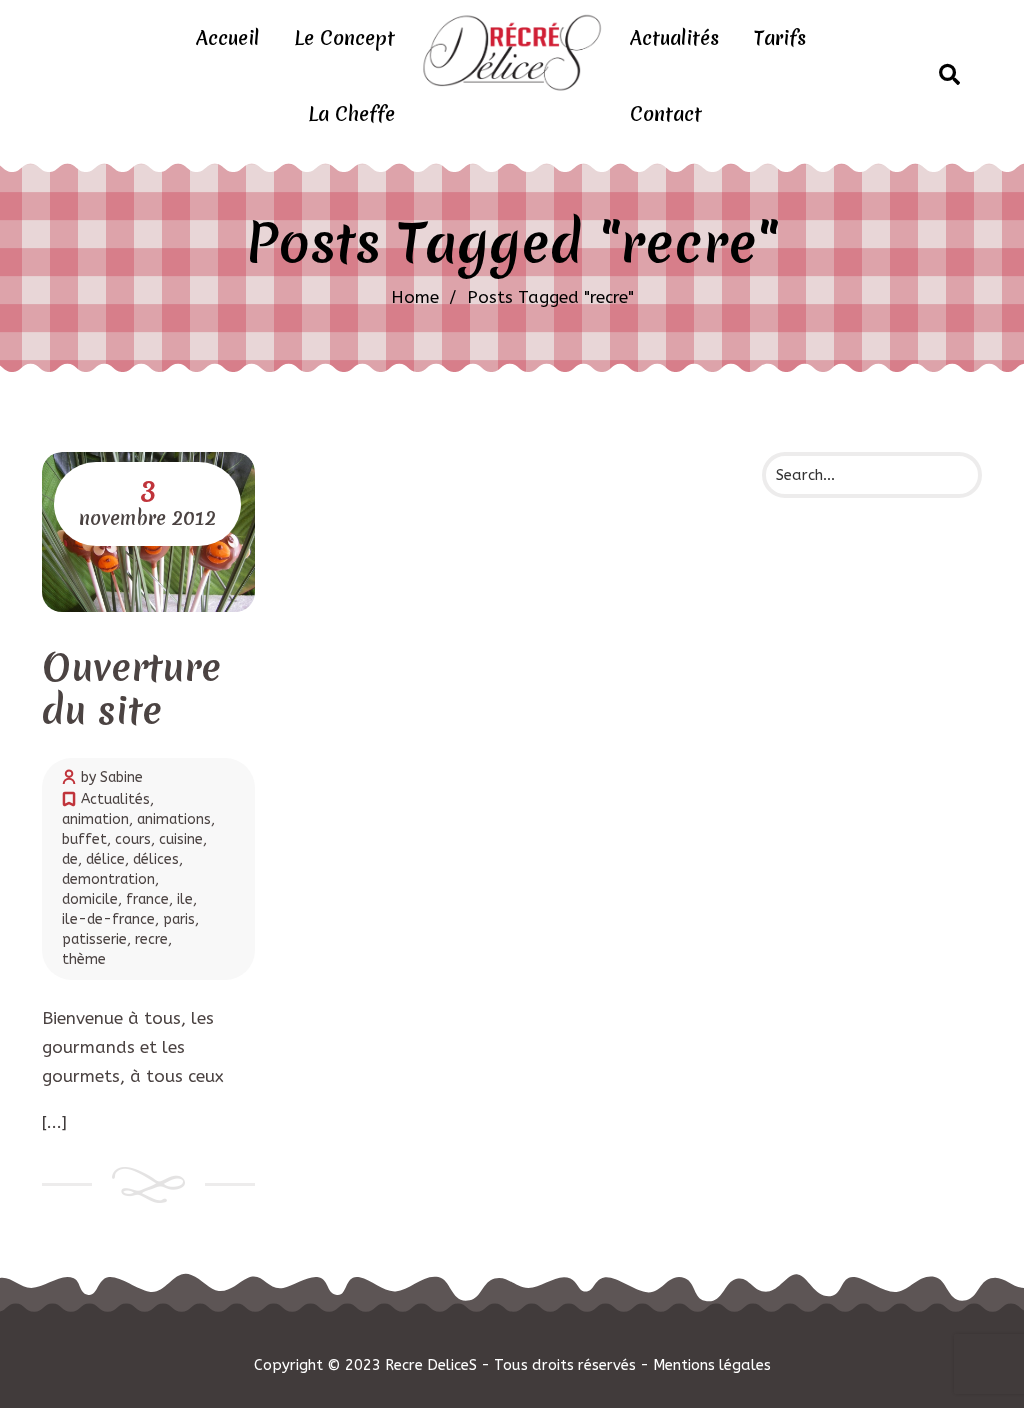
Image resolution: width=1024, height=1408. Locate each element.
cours (133, 839)
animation (95, 819)
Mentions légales (712, 1365)
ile (185, 899)
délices (156, 859)
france (147, 899)
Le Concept (344, 38)
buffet (84, 839)
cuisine (181, 839)
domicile (90, 899)
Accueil (227, 38)
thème (84, 959)
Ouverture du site (131, 688)
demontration (108, 879)
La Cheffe (351, 114)
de (70, 859)
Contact (666, 114)
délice (105, 859)
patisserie (94, 939)
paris (179, 919)
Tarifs (780, 38)
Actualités (674, 38)
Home (415, 297)
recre (151, 939)
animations (174, 819)
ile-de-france (108, 919)
